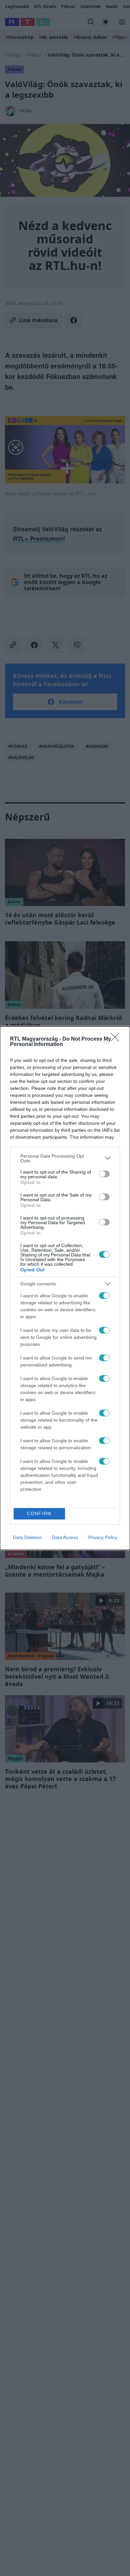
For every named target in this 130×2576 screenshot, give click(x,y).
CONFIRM (39, 1514)
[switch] (104, 1174)
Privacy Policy (103, 1537)
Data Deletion (27, 1537)
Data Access (65, 1537)
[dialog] (65, 1288)
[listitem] (65, 1158)
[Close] (117, 1039)
